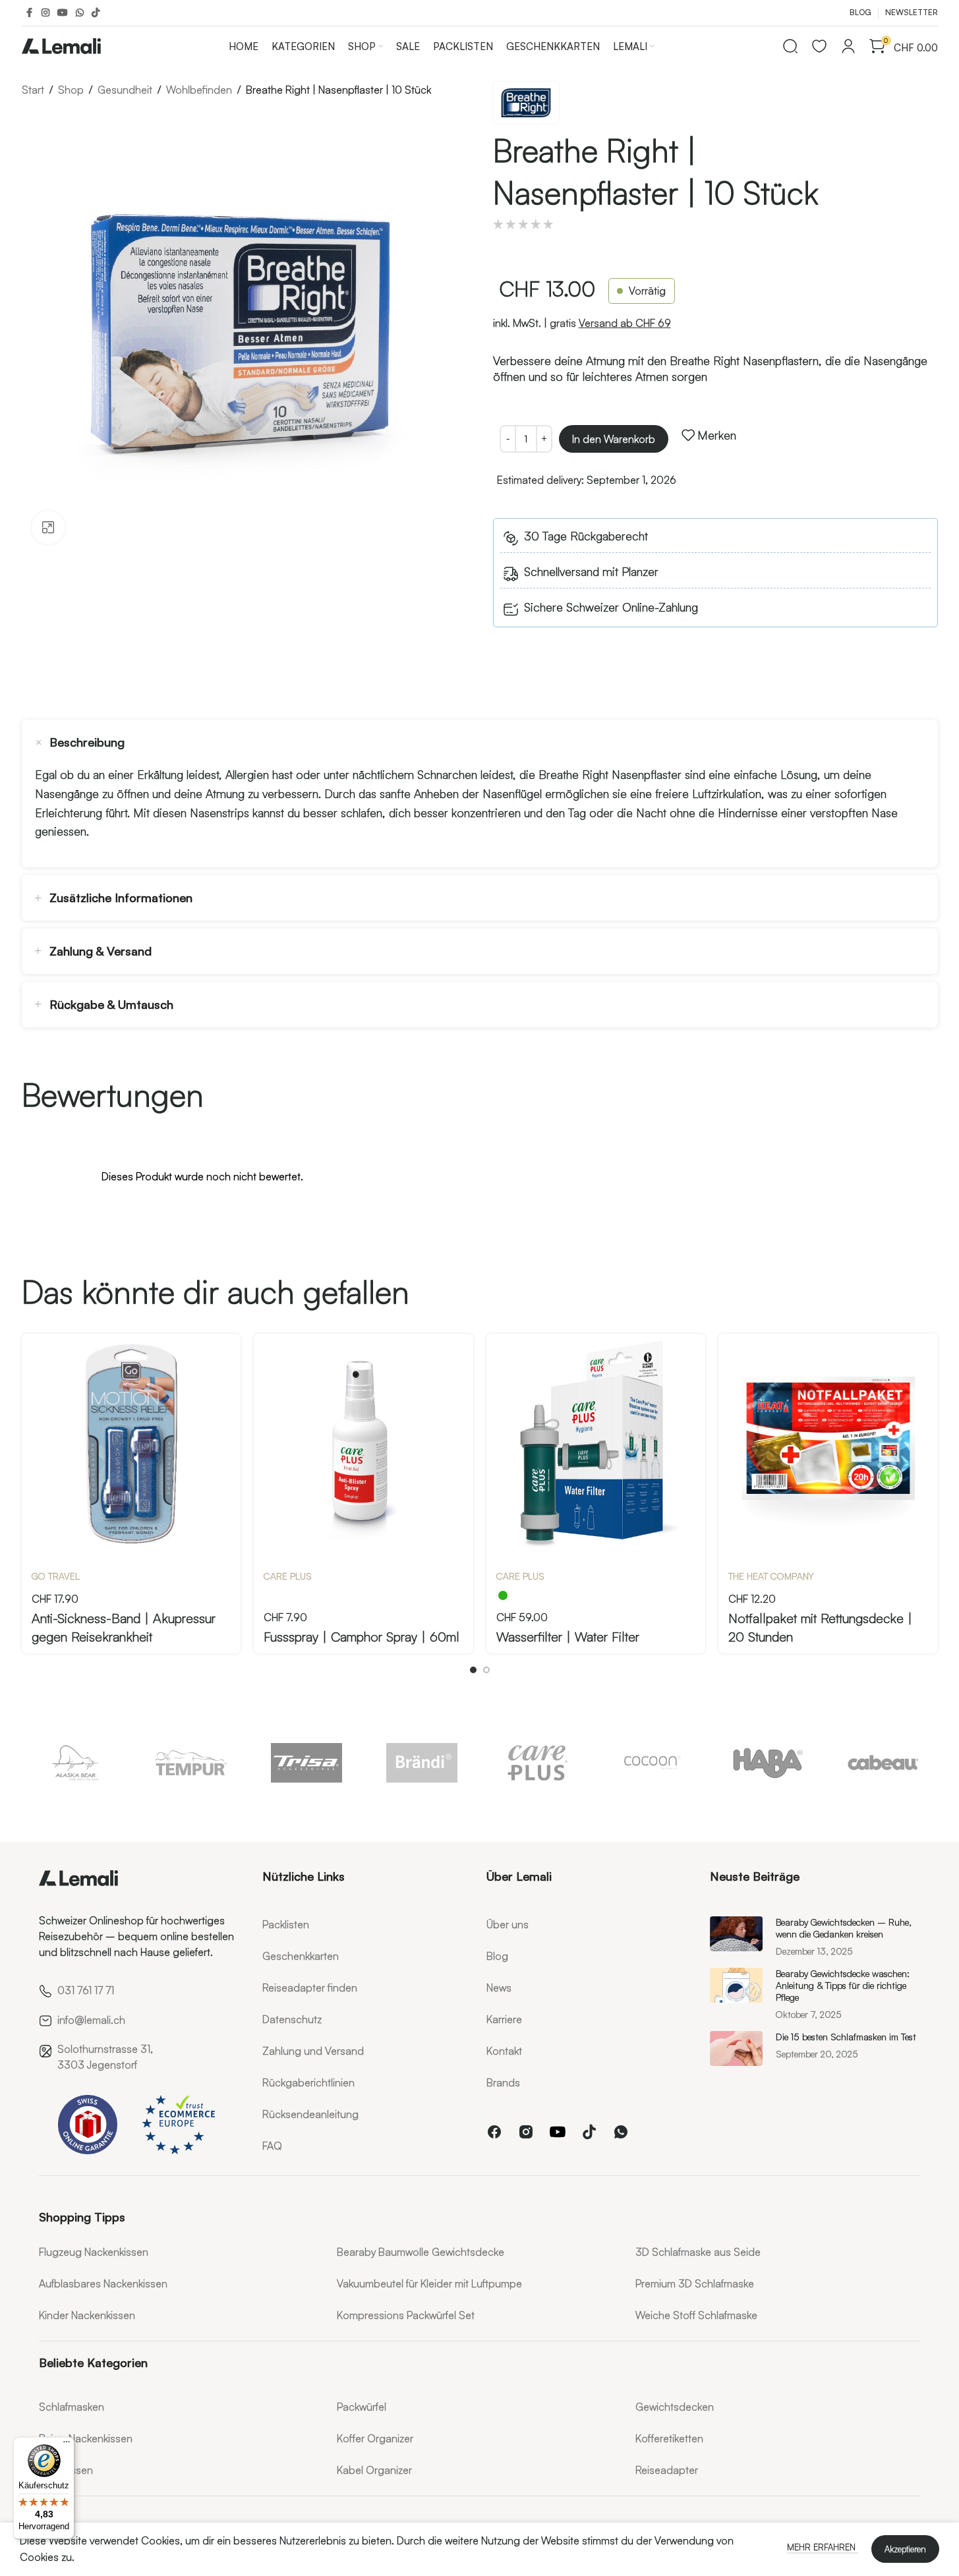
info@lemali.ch (91, 2020)
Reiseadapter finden (310, 1988)
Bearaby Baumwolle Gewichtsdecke (421, 2252)
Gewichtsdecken (675, 2407)
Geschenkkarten (301, 1956)
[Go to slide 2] (486, 1670)
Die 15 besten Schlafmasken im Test (846, 2037)
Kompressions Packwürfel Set (406, 2315)
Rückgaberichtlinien (308, 2082)
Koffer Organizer (375, 2438)
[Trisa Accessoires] (307, 1763)
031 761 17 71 (86, 1990)
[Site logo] (61, 43)
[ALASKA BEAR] (76, 1763)
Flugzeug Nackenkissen (94, 2252)
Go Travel (56, 1576)
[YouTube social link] (63, 13)
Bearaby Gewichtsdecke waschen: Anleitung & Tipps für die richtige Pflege (843, 1985)
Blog (497, 1956)
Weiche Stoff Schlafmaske (696, 2315)
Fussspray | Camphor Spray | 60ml (362, 1637)
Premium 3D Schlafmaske (695, 2283)
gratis (610, 323)
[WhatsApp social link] (80, 13)
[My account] (848, 46)
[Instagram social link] (45, 13)
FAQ (272, 2146)
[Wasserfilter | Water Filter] (596, 1444)
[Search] (790, 46)
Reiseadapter (667, 2470)
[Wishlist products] (819, 46)
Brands (503, 2082)
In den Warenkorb (614, 439)
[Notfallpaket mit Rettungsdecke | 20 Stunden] (828, 1444)
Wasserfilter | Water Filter (568, 1637)
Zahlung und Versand (313, 2051)
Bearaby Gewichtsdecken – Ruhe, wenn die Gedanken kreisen (844, 1928)
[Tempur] (191, 1763)
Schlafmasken (72, 2407)
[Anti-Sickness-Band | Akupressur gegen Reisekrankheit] (131, 1444)
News (499, 1988)
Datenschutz (292, 2019)
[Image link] (78, 1875)
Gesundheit (125, 90)
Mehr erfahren (823, 2547)
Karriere (504, 2019)
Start (33, 90)
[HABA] (768, 1763)
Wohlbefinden (199, 90)
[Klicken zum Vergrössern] (48, 527)
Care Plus (288, 1576)
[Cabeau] (884, 1763)
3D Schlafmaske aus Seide (698, 2252)
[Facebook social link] (30, 13)
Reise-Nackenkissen (86, 2438)
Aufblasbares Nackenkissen (103, 2283)
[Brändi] (422, 1763)
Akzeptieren (905, 2549)
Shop (71, 90)
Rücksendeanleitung (310, 2114)
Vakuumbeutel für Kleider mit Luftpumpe (429, 2283)
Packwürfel (362, 2407)
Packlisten (286, 1924)
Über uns (508, 1924)
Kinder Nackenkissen (87, 2315)
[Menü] (67, 2445)
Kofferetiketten (669, 2438)
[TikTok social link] (96, 13)
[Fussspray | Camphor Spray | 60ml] (363, 1444)
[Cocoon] (653, 1763)
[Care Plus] (538, 1763)
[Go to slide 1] (473, 1670)
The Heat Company (771, 1576)
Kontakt (504, 2051)
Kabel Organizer (374, 2470)
